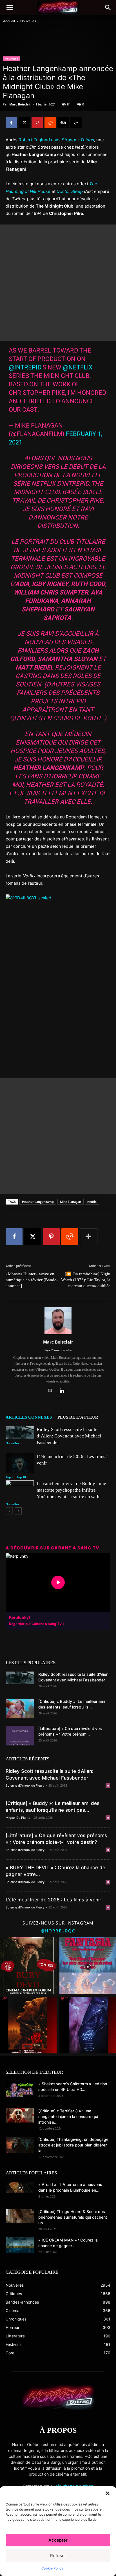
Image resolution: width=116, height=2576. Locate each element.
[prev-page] (9, 1511)
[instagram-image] (28, 1966)
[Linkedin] (64, 1391)
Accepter (58, 2540)
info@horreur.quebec (74, 2486)
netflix (92, 1202)
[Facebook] (11, 123)
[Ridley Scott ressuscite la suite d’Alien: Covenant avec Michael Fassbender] (20, 1433)
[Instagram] (52, 1391)
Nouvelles (28, 21)
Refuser (58, 2556)
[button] (108, 2493)
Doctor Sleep (70, 191)
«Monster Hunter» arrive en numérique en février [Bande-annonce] (32, 1280)
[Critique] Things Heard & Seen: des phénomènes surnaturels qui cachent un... (73, 2217)
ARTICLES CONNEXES (29, 1417)
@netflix (78, 367)
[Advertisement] (58, 283)
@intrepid (25, 367)
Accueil (9, 21)
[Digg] (63, 123)
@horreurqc (58, 1931)
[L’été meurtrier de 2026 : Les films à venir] (20, 1463)
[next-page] (18, 1511)
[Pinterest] (37, 123)
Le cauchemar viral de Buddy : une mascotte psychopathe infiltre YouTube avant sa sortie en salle (71, 1490)
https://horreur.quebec (58, 1350)
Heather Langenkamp (38, 1202)
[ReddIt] (50, 123)
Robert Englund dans (56, 140)
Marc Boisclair (20, 104)
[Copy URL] (76, 123)
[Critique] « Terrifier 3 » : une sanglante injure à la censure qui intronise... (68, 2116)
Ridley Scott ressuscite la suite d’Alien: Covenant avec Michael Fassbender (69, 1436)
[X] (24, 123)
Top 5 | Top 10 (16, 1477)
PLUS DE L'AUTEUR (78, 1417)
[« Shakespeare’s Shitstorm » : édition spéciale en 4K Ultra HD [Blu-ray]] (20, 2089)
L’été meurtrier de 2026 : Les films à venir (53, 1900)
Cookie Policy (52, 2568)
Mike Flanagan (71, 1202)
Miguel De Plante (18, 1818)
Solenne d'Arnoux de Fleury (25, 1785)
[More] (89, 1237)
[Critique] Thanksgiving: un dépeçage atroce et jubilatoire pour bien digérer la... (73, 2145)
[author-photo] (58, 1334)
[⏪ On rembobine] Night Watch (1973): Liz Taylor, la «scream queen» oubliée (86, 1280)
